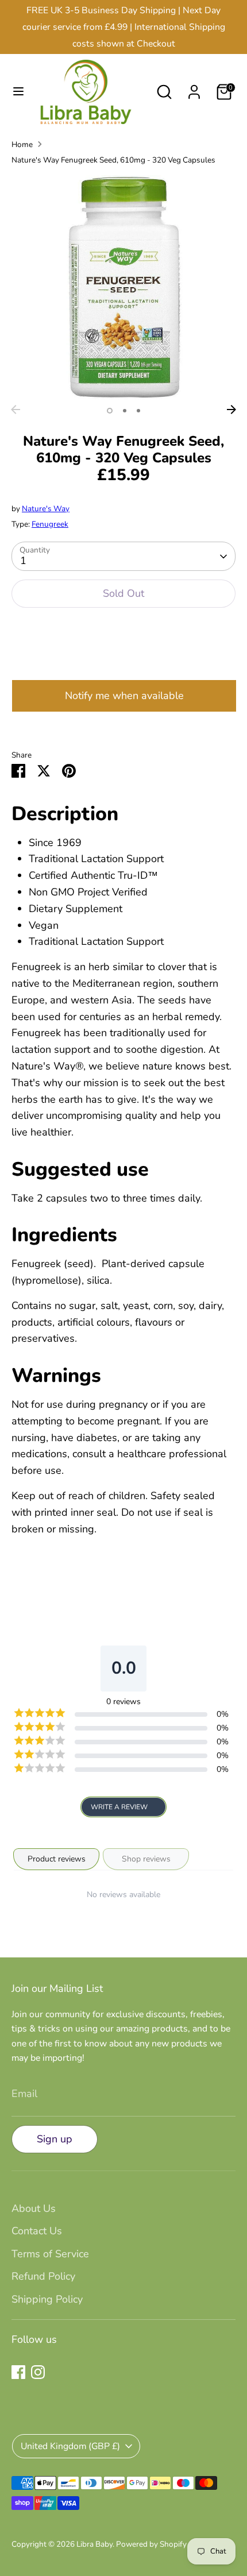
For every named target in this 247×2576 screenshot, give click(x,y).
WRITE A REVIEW (119, 1807)
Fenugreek (50, 524)
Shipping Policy (47, 2299)
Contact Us (37, 2231)
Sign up (55, 2139)
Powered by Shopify (151, 2544)
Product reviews (57, 1859)
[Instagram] (38, 2372)
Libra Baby (94, 2544)
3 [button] (138, 411)
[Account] (194, 88)
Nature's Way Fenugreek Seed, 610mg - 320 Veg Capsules (113, 160)
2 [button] (125, 411)
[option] (123, 287)
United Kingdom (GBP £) (70, 2446)
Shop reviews (146, 1859)
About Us (34, 2208)
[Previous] (16, 410)
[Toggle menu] (14, 92)
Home (22, 144)
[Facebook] (18, 2372)
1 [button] (110, 411)
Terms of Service (50, 2254)
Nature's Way (46, 509)
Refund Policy (43, 2276)
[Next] (231, 410)
